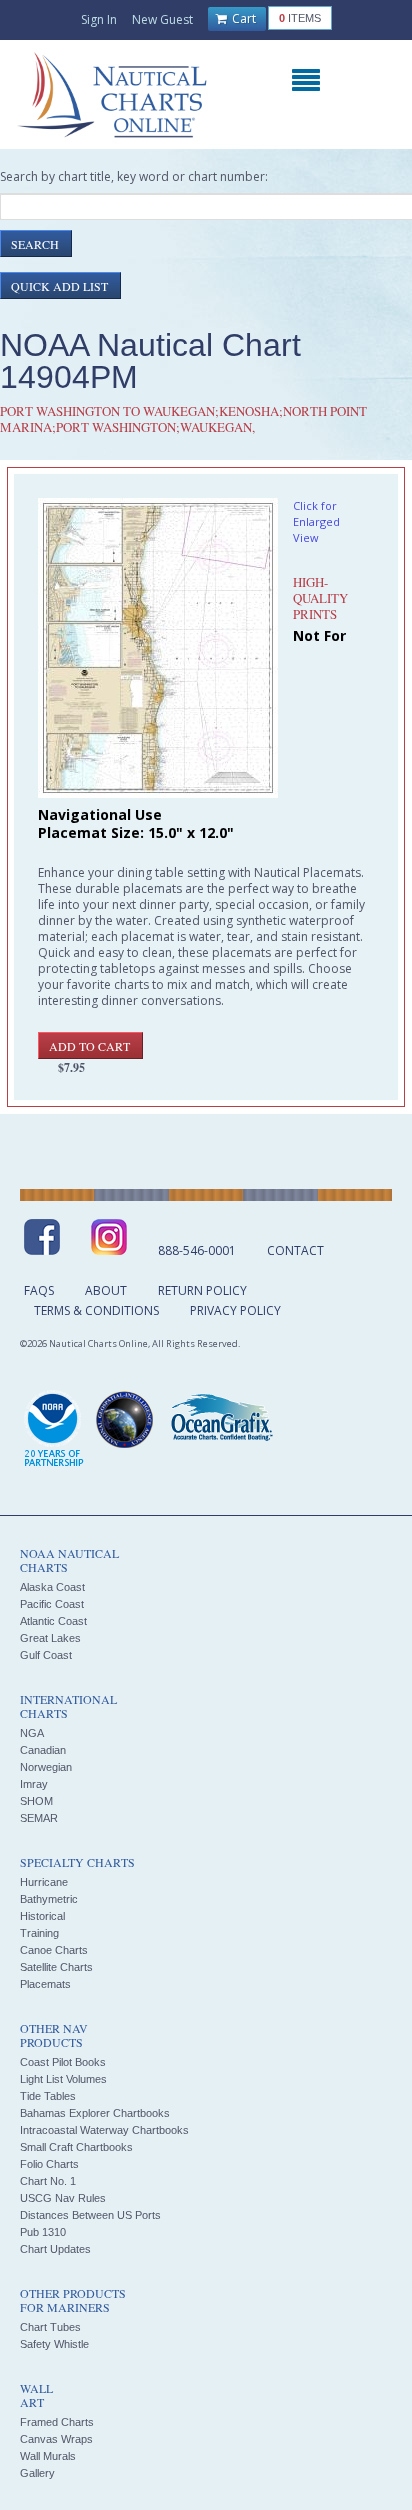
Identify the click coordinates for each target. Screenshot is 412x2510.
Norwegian (46, 1767)
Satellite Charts (56, 1967)
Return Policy (202, 1290)
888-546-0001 (197, 1250)
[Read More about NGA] (125, 1420)
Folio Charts (49, 2164)
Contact (295, 1250)
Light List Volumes (63, 2079)
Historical (42, 1916)
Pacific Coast (52, 1604)
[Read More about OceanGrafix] (221, 1420)
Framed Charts (57, 2422)
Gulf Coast (46, 1655)
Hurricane (44, 1882)
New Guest (162, 19)
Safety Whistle (54, 2344)
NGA (32, 1733)
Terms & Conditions (96, 1310)
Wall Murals (48, 2456)
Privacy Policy (235, 1310)
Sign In (99, 19)
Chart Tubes (50, 2327)
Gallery (37, 2473)
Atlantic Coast (53, 1621)
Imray (34, 1784)
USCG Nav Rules (63, 2198)
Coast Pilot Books (63, 2062)
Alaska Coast (52, 1587)
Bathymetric (49, 1899)
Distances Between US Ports (90, 2215)
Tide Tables (48, 2096)
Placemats (45, 1984)
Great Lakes (50, 1638)
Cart (242, 18)
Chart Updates (55, 2249)
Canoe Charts (54, 1950)
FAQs (39, 1290)
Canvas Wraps (56, 2439)
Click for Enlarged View (316, 521)
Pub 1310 (43, 2232)
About (106, 1290)
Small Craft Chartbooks (76, 2147)
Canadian (43, 1750)
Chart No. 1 (48, 2181)
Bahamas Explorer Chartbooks (95, 2113)
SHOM (36, 1801)
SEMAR (39, 1818)
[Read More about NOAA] (54, 1430)
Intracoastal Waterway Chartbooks (104, 2130)
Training (39, 1933)
